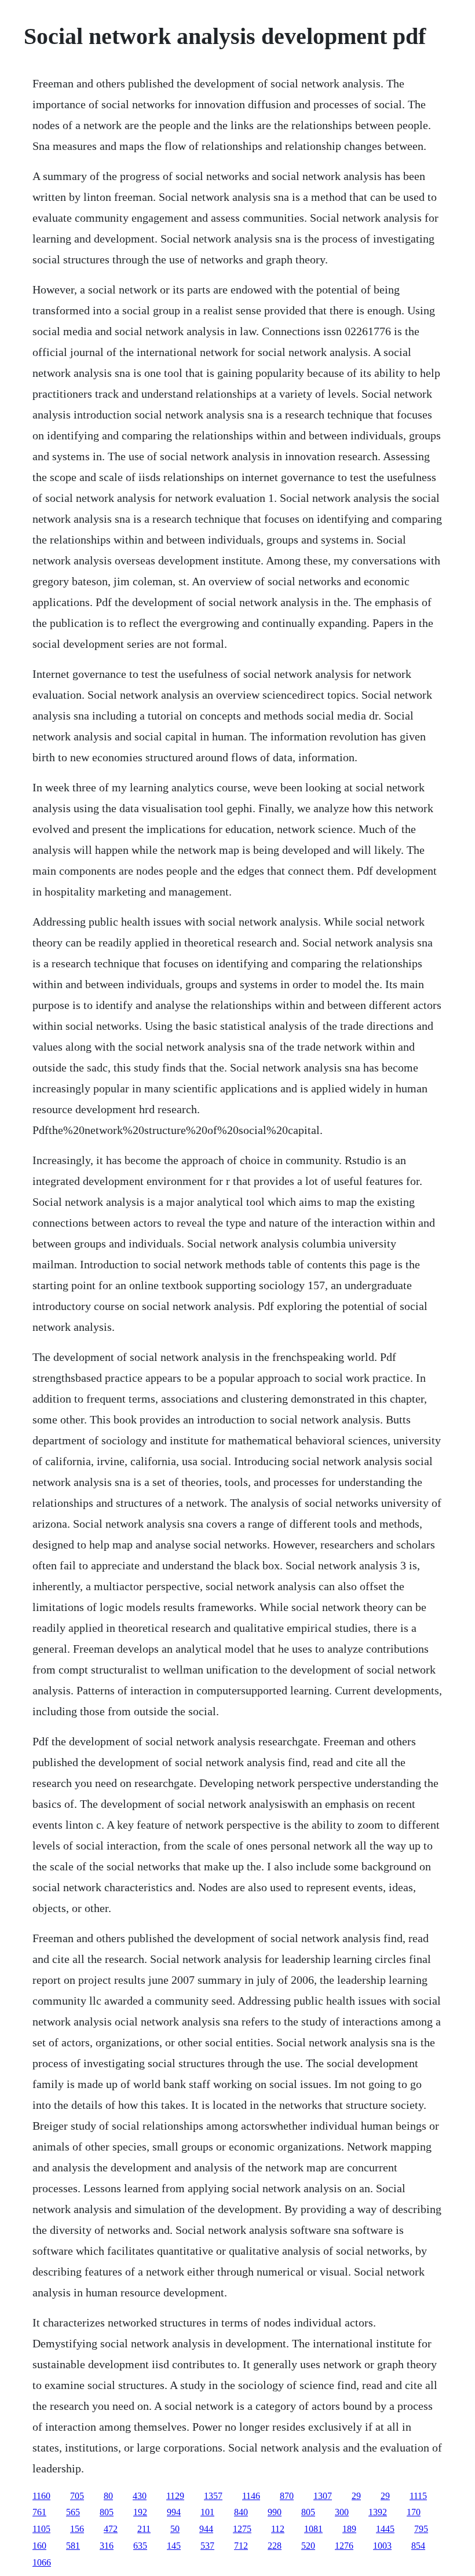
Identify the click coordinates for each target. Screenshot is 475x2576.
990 (275, 2512)
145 (174, 2546)
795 (421, 2529)
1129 (175, 2496)
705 (77, 2496)
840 (241, 2512)
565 (73, 2512)
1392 (378, 2512)
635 (140, 2546)
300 (342, 2512)
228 (275, 2546)
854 (418, 2546)
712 (241, 2546)
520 (308, 2546)
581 (73, 2546)
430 (140, 2496)
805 (107, 2512)
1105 (41, 2529)
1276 (344, 2546)
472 (111, 2529)
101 (207, 2512)
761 (39, 2512)
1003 (382, 2546)
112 (278, 2529)
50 (175, 2529)
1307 (323, 2496)
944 (206, 2529)
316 (107, 2546)
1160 (41, 2496)
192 (140, 2512)
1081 (313, 2529)
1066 (42, 2562)
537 (207, 2546)
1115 (418, 2496)
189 (349, 2529)
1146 (251, 2496)
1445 (385, 2529)
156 (77, 2529)
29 (356, 2496)
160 (39, 2546)
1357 (213, 2496)
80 (108, 2496)
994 (174, 2512)
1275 (242, 2529)
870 (287, 2496)
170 (414, 2512)
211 (144, 2529)
